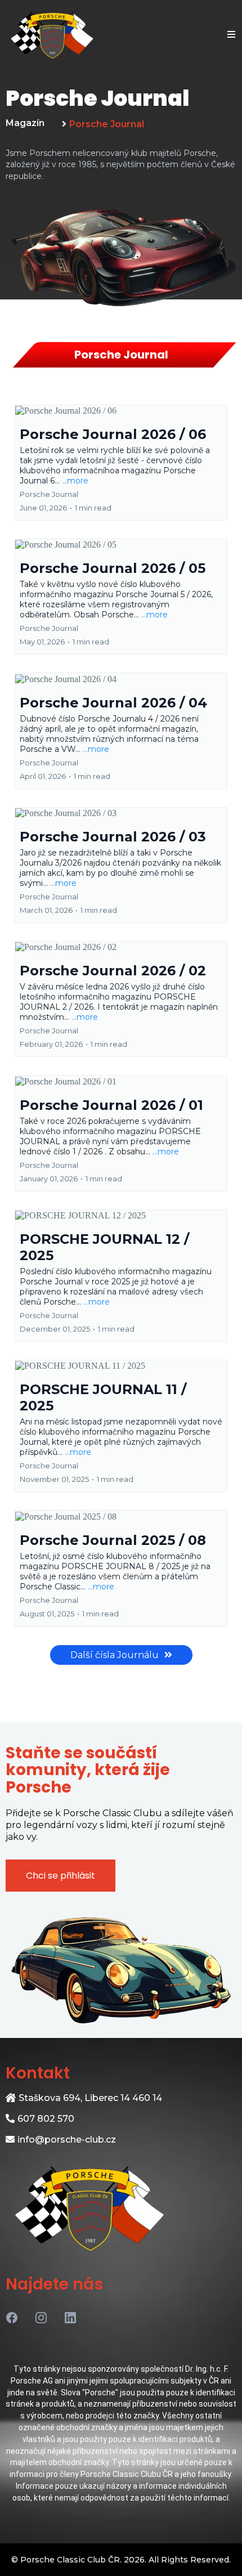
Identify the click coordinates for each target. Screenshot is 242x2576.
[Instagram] (41, 2318)
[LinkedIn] (70, 2318)
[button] (230, 35)
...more (75, 481)
